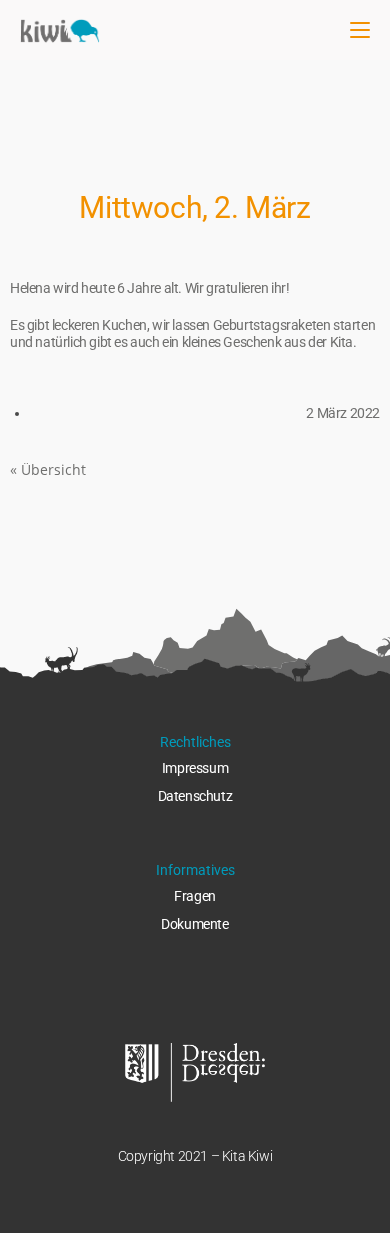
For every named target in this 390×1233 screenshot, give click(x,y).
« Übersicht (48, 469)
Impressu (189, 768)
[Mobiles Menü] (360, 30)
